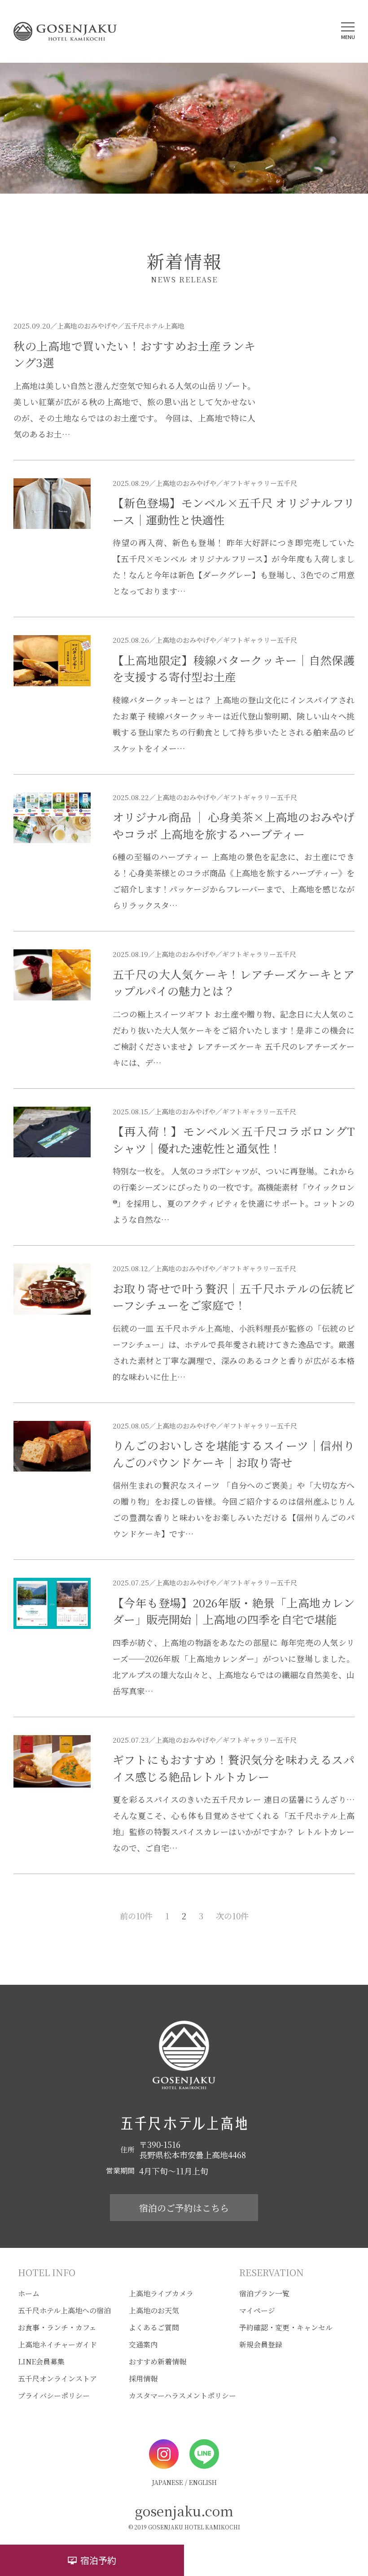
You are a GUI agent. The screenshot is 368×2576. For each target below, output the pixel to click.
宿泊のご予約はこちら (184, 2208)
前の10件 (136, 1916)
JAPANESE (167, 2482)
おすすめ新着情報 (158, 2362)
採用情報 (143, 2379)
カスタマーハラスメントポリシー (182, 2396)
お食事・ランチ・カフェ (57, 2327)
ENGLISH (203, 2482)
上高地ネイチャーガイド (57, 2344)
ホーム (29, 2293)
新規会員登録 (261, 2344)
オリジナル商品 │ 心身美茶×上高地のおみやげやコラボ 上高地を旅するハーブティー (234, 825)
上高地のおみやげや (87, 326)
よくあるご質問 (154, 2327)
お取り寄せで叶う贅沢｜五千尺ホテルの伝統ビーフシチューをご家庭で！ (234, 1297)
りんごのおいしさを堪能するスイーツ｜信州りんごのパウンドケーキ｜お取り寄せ (234, 1454)
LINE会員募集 (41, 2362)
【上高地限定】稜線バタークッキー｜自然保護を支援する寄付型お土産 (234, 668)
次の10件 (232, 1916)
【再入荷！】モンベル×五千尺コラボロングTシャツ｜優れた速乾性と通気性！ (234, 1139)
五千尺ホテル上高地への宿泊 (64, 2310)
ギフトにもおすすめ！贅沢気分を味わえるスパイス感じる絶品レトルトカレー (234, 1768)
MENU (348, 37)
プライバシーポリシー (54, 2396)
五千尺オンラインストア (57, 2379)
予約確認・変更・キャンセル (286, 2327)
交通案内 (143, 2344)
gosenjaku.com (184, 2511)
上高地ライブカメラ (161, 2293)
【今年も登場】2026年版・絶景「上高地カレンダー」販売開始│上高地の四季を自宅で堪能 (234, 1611)
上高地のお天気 (154, 2310)
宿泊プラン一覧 (264, 2293)
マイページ (257, 2310)
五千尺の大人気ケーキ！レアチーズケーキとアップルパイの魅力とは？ (234, 983)
